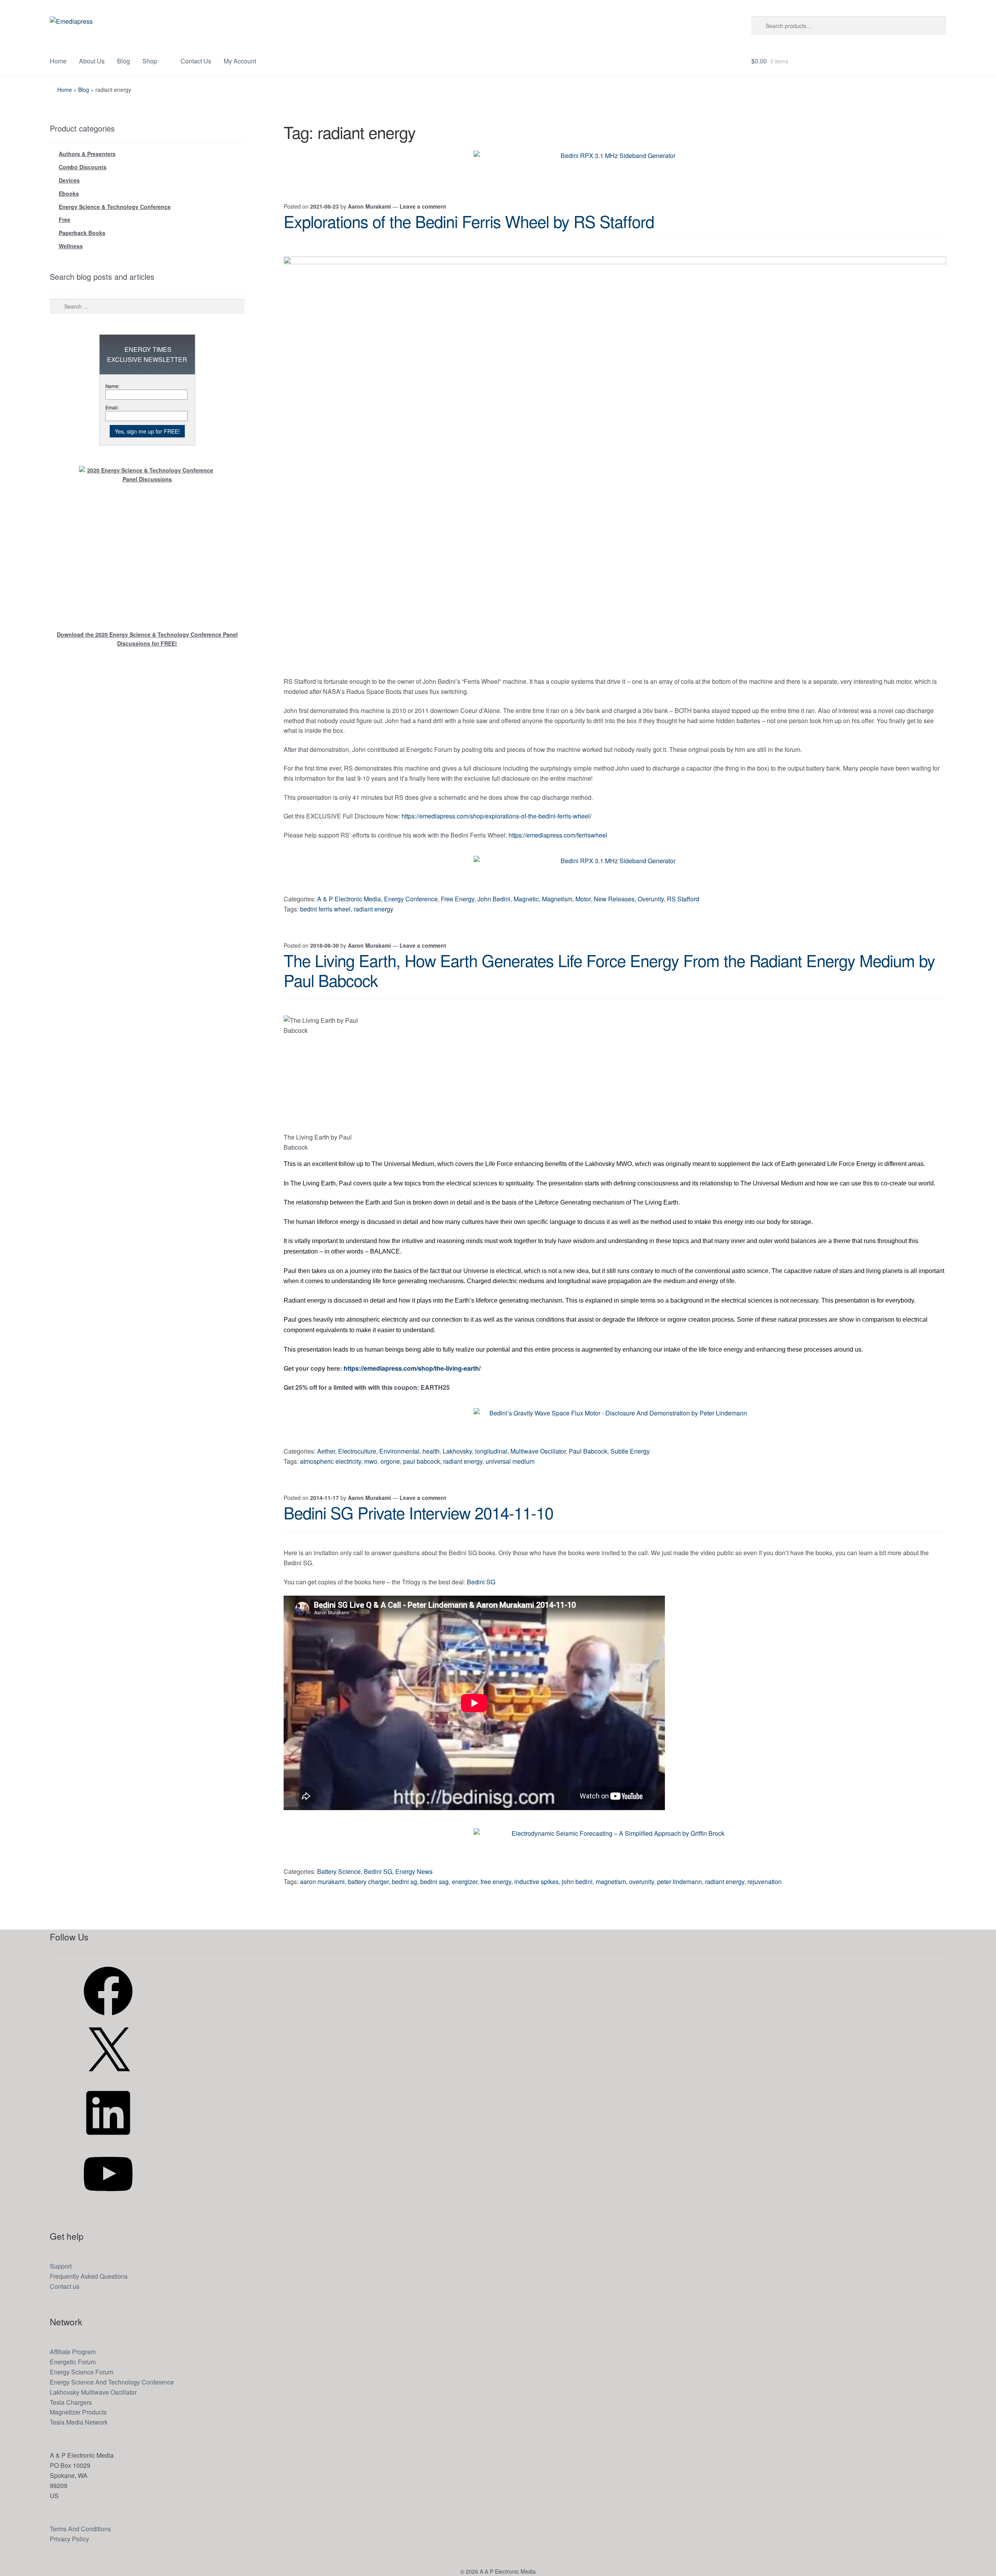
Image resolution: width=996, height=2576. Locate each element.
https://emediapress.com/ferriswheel (558, 835)
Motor (583, 899)
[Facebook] (108, 2018)
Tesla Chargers (71, 2402)
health (431, 1451)
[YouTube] (108, 2201)
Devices (69, 180)
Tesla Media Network (79, 2422)
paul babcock (422, 1461)
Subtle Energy (630, 1451)
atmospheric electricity (331, 1461)
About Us (92, 61)
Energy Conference (411, 899)
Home (58, 61)
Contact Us (196, 61)
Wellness (71, 246)
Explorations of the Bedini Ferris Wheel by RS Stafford (469, 221)
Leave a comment (423, 206)
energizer (465, 1882)
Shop (150, 61)
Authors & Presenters (87, 154)
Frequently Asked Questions (89, 2276)
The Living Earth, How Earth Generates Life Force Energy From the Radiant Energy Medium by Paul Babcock (609, 970)
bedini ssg (434, 1882)
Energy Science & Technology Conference (115, 207)
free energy (496, 1882)
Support (61, 2266)
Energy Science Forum (82, 2372)
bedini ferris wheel (325, 909)
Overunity (651, 899)
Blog (124, 61)
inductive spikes (537, 1882)
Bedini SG (481, 1582)
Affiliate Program (73, 2352)
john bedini (577, 1882)
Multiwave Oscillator (538, 1451)
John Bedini (494, 899)
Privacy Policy (69, 2539)
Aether (326, 1451)
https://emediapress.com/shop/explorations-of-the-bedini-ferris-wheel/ (496, 816)
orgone (390, 1461)
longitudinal (491, 1451)
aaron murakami (322, 1882)
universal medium (510, 1461)
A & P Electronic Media (349, 899)
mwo (371, 1461)
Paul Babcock (588, 1451)
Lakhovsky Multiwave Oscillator (93, 2392)
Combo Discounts (83, 167)
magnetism (611, 1882)
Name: (112, 386)
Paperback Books (82, 233)
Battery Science (339, 1871)
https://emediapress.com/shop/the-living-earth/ (412, 1368)
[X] (108, 2078)
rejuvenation (765, 1882)
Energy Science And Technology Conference (112, 2382)
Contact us (65, 2286)
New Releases (614, 899)
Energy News (414, 1871)
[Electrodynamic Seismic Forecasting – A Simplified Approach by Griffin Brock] (615, 1846)
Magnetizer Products (78, 2412)
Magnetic (526, 899)
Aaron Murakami (369, 206)
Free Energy (458, 899)
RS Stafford (683, 899)
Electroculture (357, 1451)
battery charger (368, 1882)
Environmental (399, 1451)
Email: (112, 407)
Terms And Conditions (80, 2529)
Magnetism (557, 899)
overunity (642, 1882)
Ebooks (69, 193)
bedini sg (404, 1882)
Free (65, 219)
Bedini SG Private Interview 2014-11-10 (418, 1512)
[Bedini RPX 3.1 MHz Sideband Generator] (615, 168)
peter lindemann (679, 1882)
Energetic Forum (73, 2362)
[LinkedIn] (108, 2140)
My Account (240, 61)
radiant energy (373, 909)
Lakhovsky (457, 1451)
